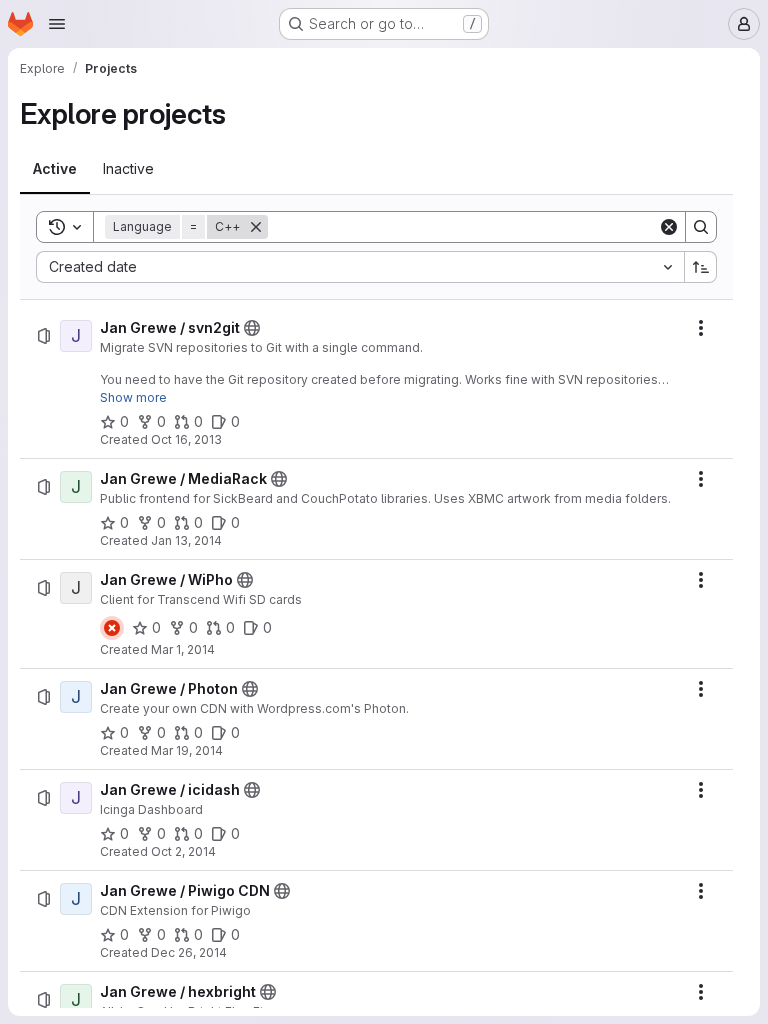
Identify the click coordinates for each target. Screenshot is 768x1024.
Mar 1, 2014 (183, 649)
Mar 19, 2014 (187, 750)
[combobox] (360, 267)
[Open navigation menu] (57, 24)
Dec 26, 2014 (189, 952)
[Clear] (669, 227)
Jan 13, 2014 (186, 540)
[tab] (55, 169)
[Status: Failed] (112, 628)
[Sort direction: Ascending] (701, 267)
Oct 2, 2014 (183, 851)
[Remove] (256, 227)
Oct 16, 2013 (186, 439)
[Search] (701, 227)
